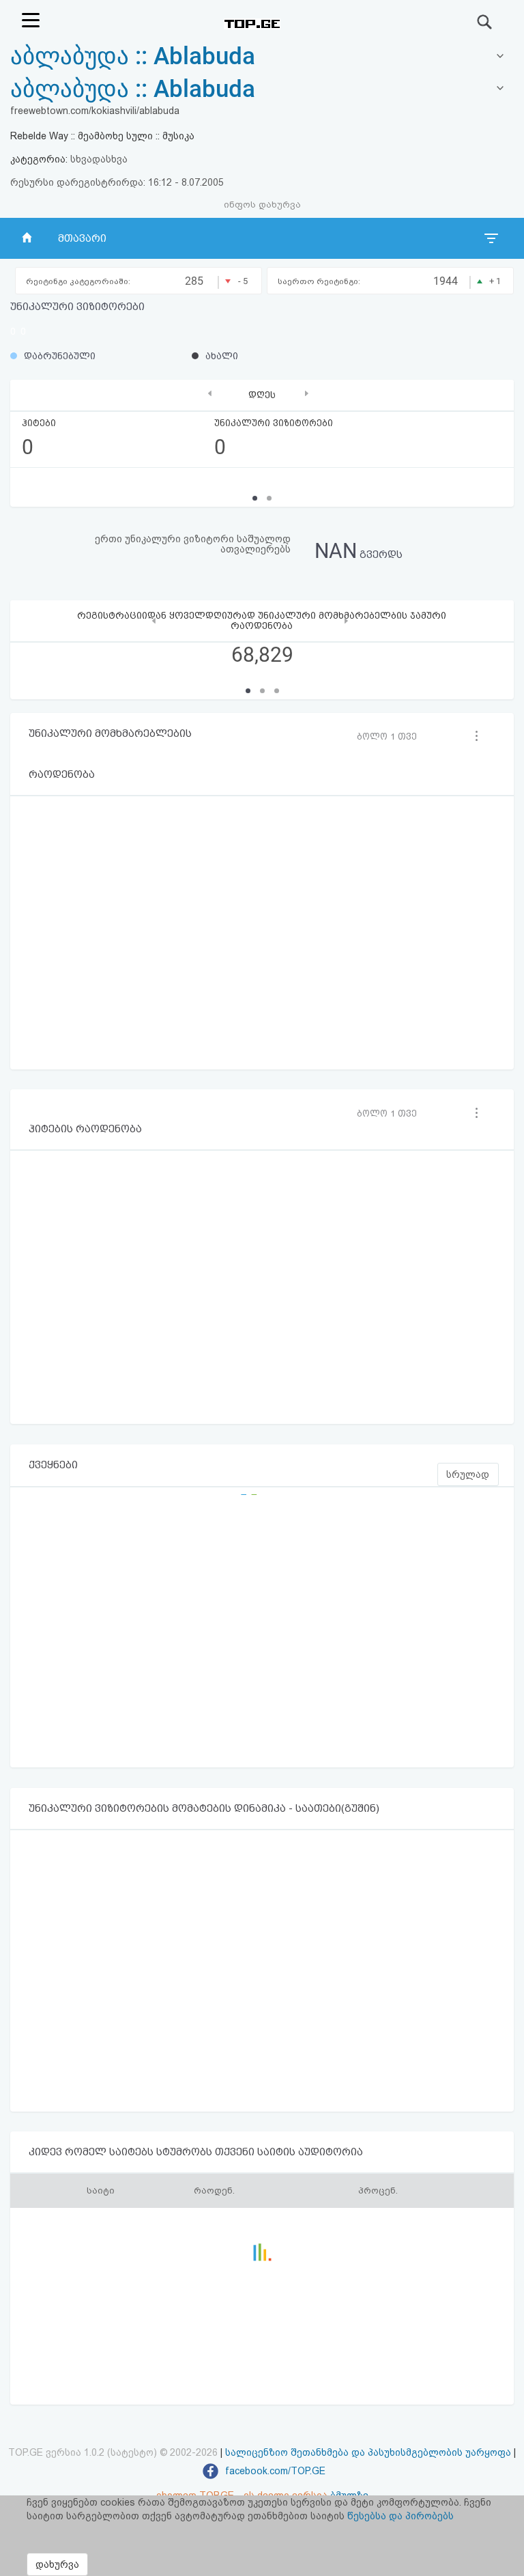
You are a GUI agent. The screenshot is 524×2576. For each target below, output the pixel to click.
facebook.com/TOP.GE (274, 2471)
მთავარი (82, 238)
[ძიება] (485, 22)
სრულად (468, 1474)
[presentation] (210, 394)
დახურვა (57, 2564)
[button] (248, 691)
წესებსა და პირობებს (401, 2516)
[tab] (262, 89)
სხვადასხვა (99, 159)
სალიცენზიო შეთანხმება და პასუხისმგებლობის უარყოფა (368, 2452)
